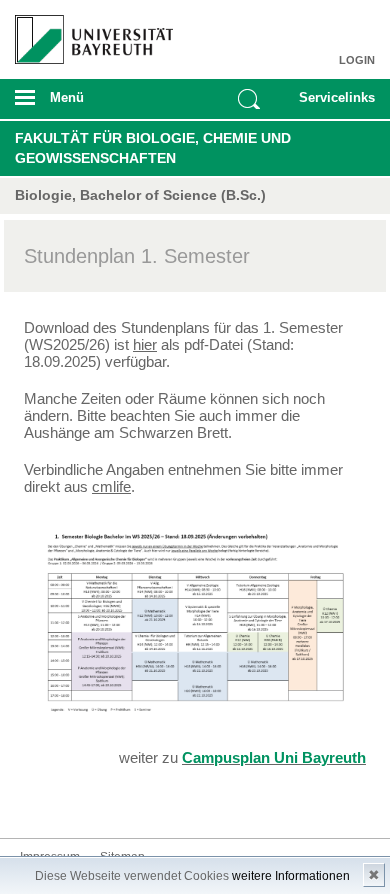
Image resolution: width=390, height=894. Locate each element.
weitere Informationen (291, 876)
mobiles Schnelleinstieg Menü (332, 104)
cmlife (111, 486)
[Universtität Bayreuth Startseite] (88, 32)
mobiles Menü (86, 104)
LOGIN (357, 60)
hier (145, 344)
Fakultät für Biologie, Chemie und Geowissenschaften (153, 148)
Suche (249, 99)
